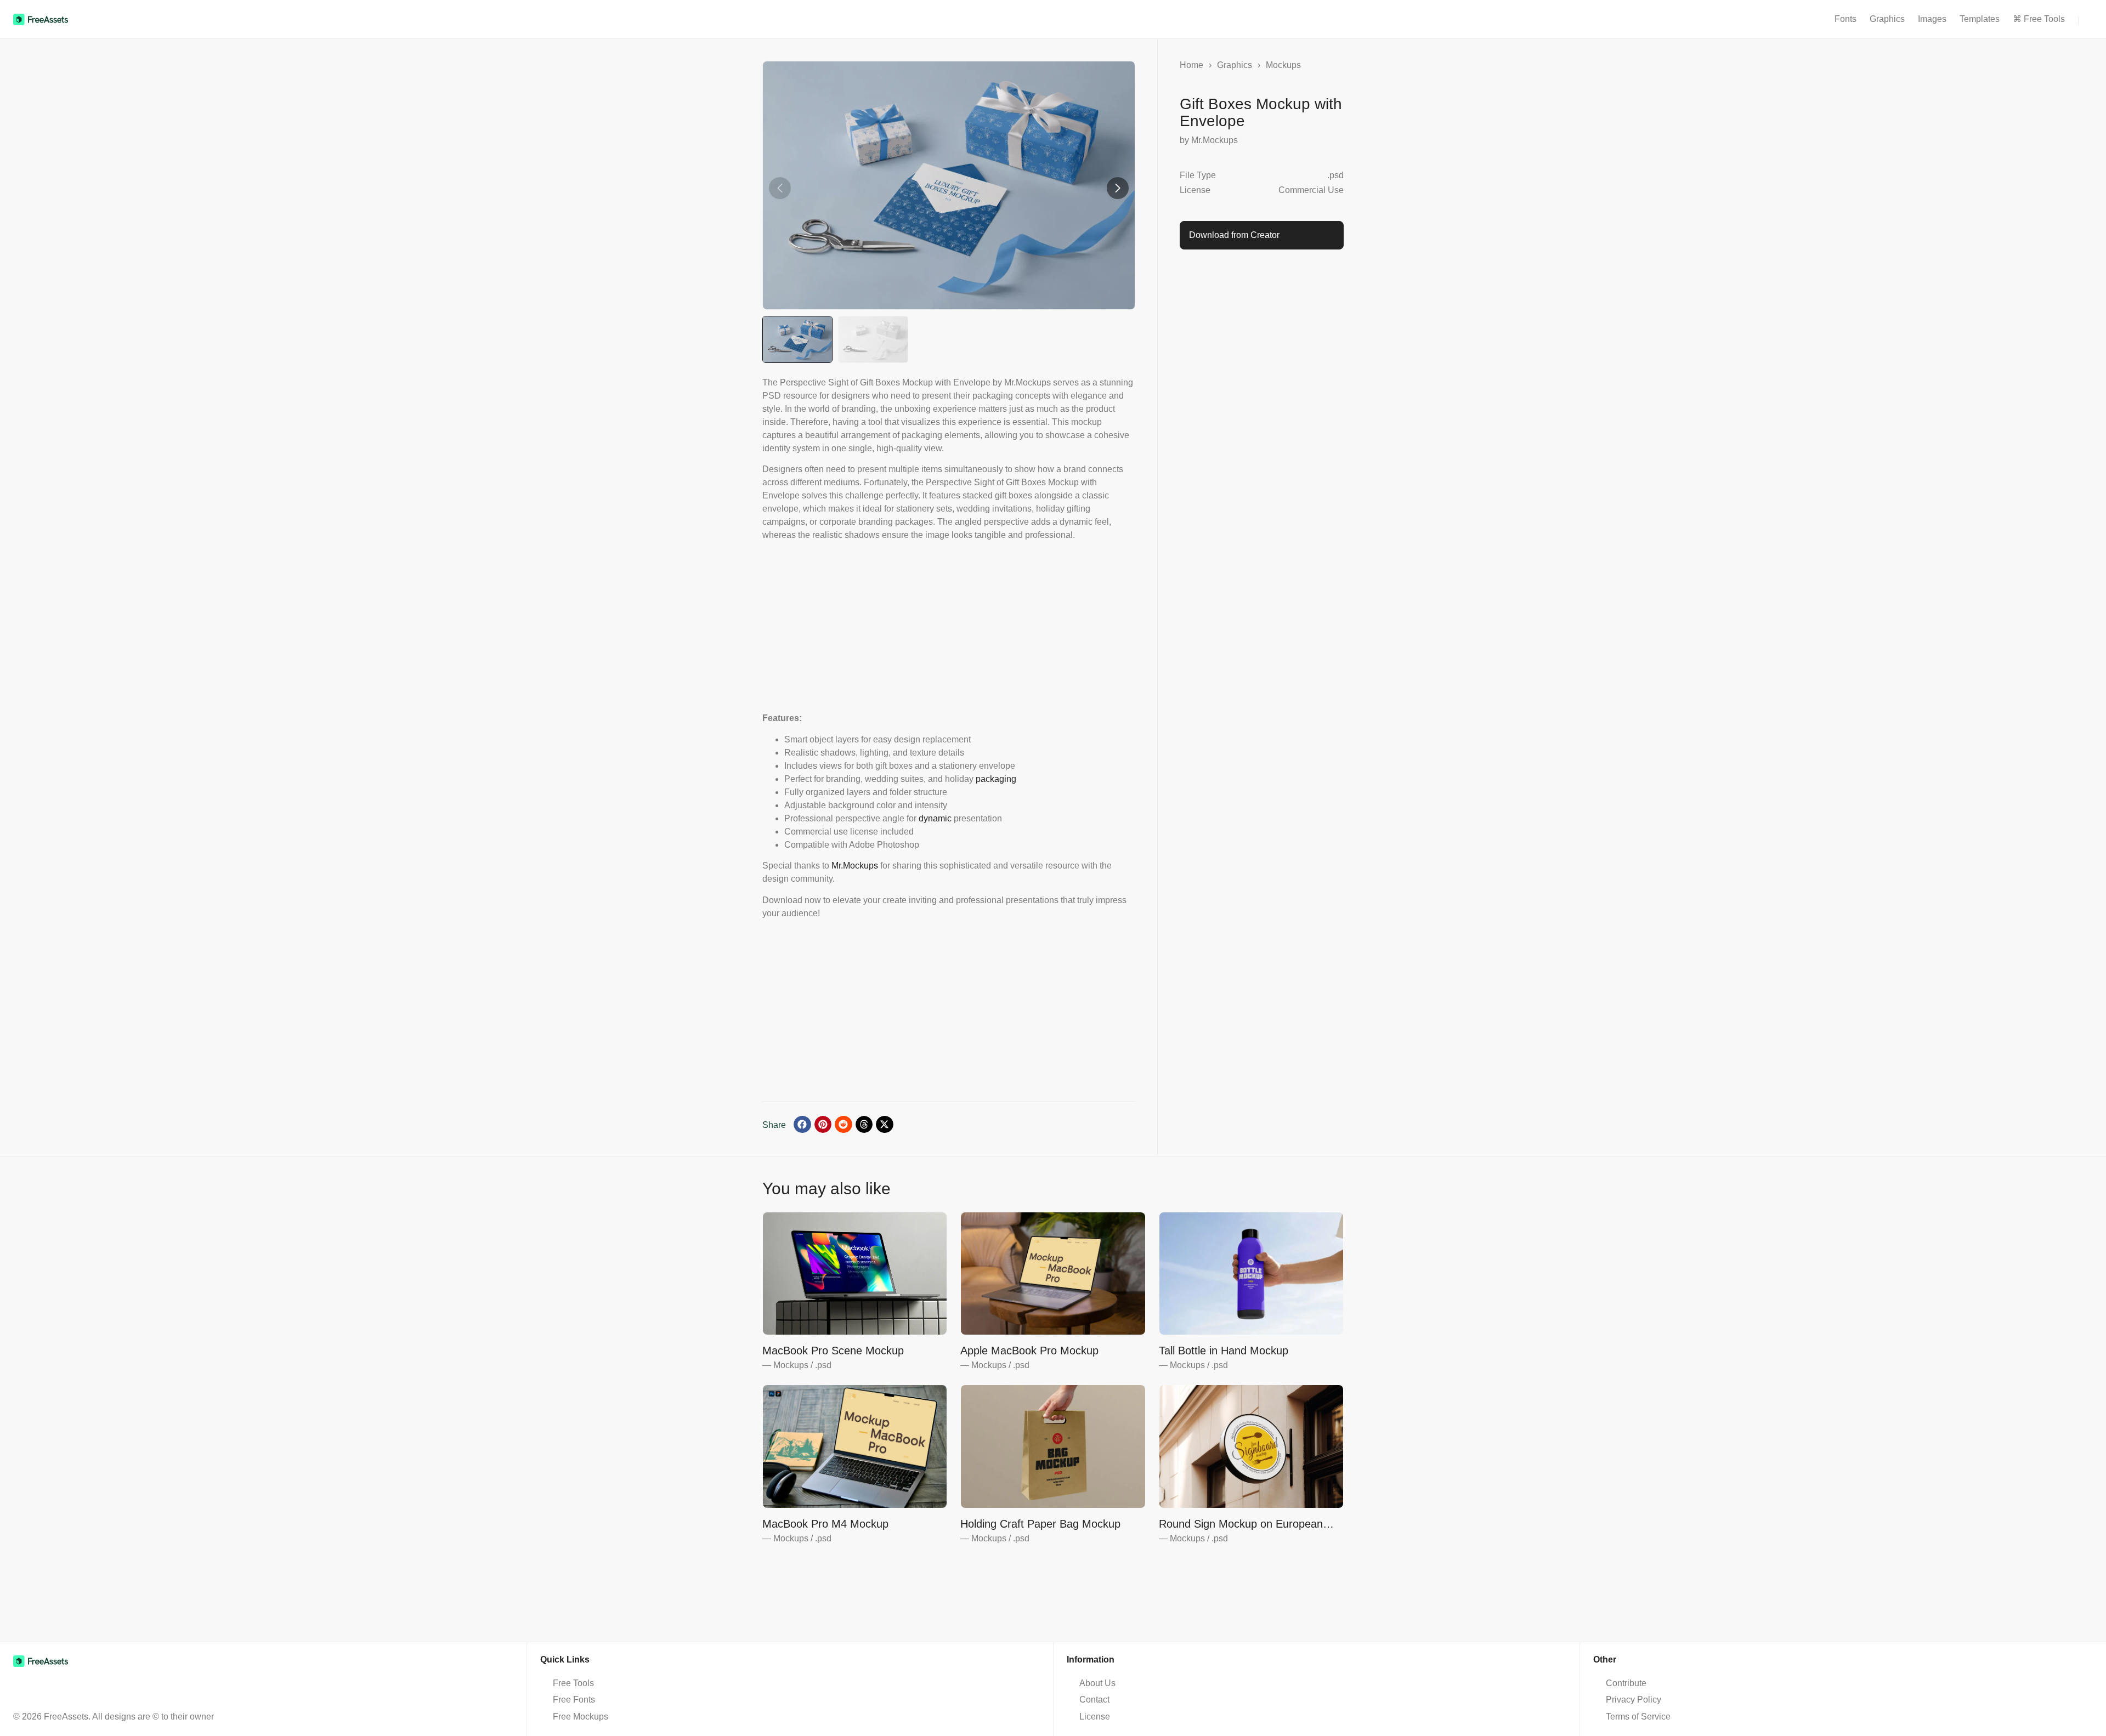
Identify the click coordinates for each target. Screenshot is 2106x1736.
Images (1932, 19)
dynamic (935, 818)
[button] (1118, 188)
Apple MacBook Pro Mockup (1029, 1351)
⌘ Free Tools (2039, 19)
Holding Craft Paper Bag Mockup (1040, 1524)
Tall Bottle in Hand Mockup (1224, 1351)
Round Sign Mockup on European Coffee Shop (1241, 1524)
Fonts (1845, 19)
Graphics (1887, 19)
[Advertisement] (949, 626)
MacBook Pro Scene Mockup (833, 1351)
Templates (1980, 19)
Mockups (1283, 65)
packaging (996, 779)
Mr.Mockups (855, 866)
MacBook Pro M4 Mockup (825, 1524)
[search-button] (2085, 21)
